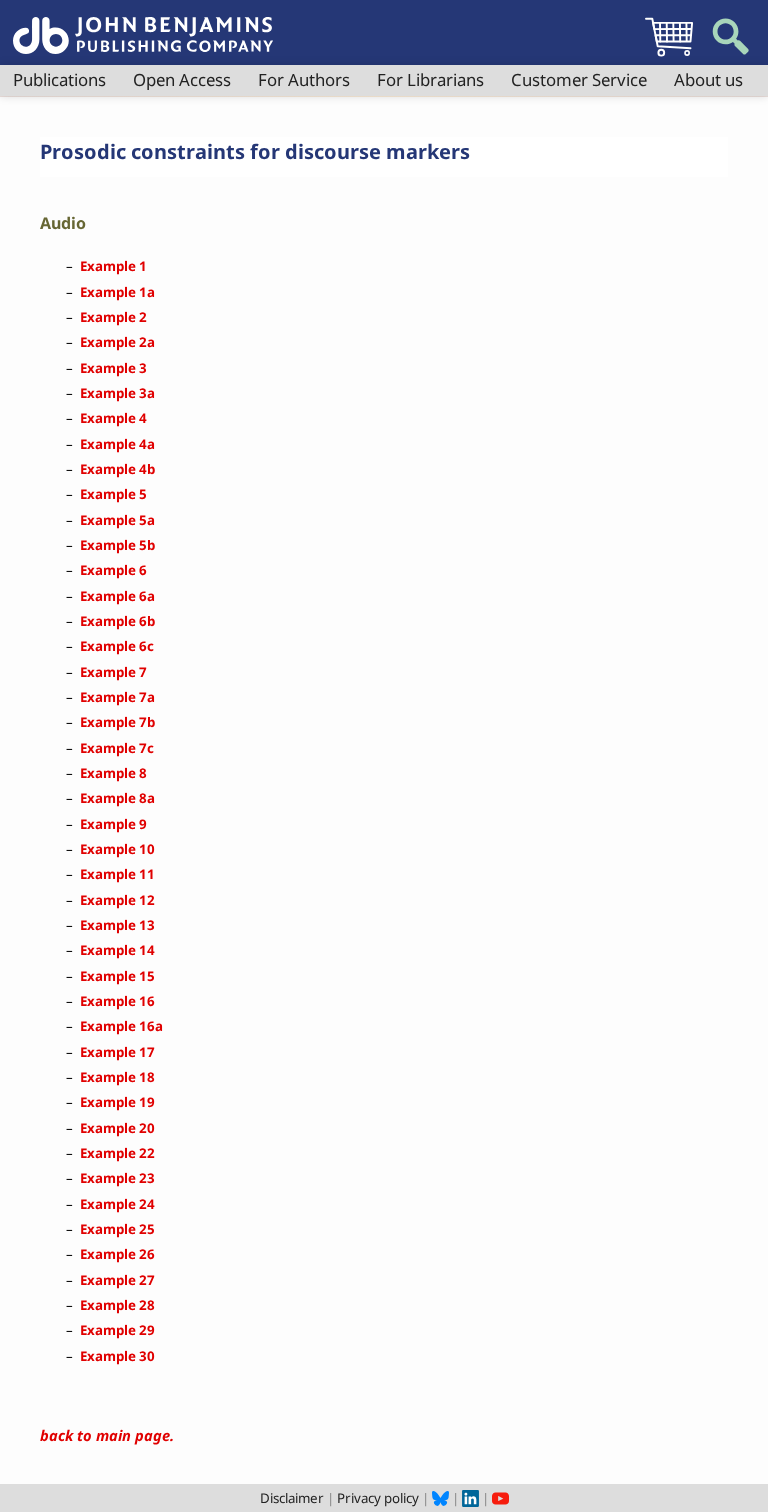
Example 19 (117, 1102)
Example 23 (117, 1178)
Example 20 (117, 1128)
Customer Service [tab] (579, 79)
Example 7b (117, 722)
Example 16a (121, 1026)
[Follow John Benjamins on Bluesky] (440, 1498)
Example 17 (117, 1052)
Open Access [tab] (182, 79)
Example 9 (113, 824)
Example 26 (117, 1254)
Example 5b (117, 545)
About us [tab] (708, 79)
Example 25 (117, 1229)
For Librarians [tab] (430, 79)
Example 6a (117, 596)
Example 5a (117, 520)
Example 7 (113, 672)
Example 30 (117, 1356)
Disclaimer (292, 1498)
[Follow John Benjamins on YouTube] (500, 1498)
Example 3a (117, 393)
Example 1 (113, 266)
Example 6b (117, 621)
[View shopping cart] (669, 56)
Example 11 (117, 874)
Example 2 (113, 317)
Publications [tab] (59, 79)
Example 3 (113, 368)
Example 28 (117, 1305)
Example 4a (117, 444)
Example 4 (113, 418)
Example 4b (117, 469)
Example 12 (117, 900)
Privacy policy (378, 1498)
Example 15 (117, 976)
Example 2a (117, 342)
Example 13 (117, 925)
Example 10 (117, 849)
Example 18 (117, 1077)
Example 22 (117, 1153)
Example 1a (117, 292)
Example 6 (113, 570)
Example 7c (117, 748)
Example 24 (117, 1204)
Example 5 (113, 494)
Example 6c (117, 646)
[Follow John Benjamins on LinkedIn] (470, 1498)
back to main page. (107, 1435)
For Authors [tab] (304, 79)
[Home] (143, 24)
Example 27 (117, 1280)
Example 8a (117, 798)
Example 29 (117, 1330)
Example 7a (117, 697)
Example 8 (113, 773)
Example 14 (117, 950)
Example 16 (117, 1001)
